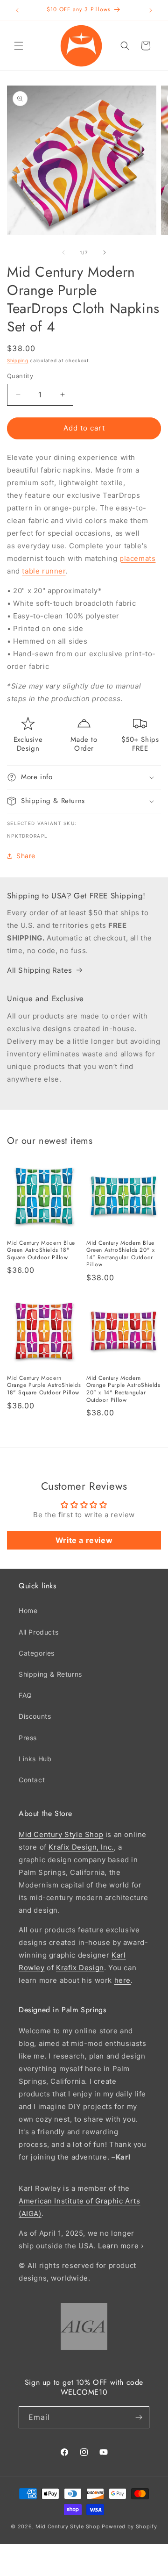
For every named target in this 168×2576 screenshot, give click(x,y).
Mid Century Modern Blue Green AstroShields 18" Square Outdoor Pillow (41, 1251)
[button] (19, 46)
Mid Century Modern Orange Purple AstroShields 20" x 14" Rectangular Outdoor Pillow (123, 1389)
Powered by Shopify (129, 2526)
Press (28, 1738)
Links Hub (35, 1759)
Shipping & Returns (50, 1674)
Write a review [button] (84, 1540)
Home (28, 1611)
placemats (137, 558)
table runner (44, 571)
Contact (32, 1780)
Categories (37, 1653)
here (122, 1980)
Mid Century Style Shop (61, 1834)
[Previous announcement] (17, 10)
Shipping (18, 360)
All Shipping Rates (40, 970)
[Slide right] (105, 252)
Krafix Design (80, 1968)
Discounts (35, 1716)
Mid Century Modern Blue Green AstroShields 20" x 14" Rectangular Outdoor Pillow (120, 1254)
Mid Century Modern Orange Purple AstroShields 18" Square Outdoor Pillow (44, 1386)
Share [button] (26, 856)
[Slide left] (63, 252)
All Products (38, 1632)
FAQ (25, 1695)
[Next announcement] (151, 10)
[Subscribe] (139, 2417)
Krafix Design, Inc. (81, 1847)
